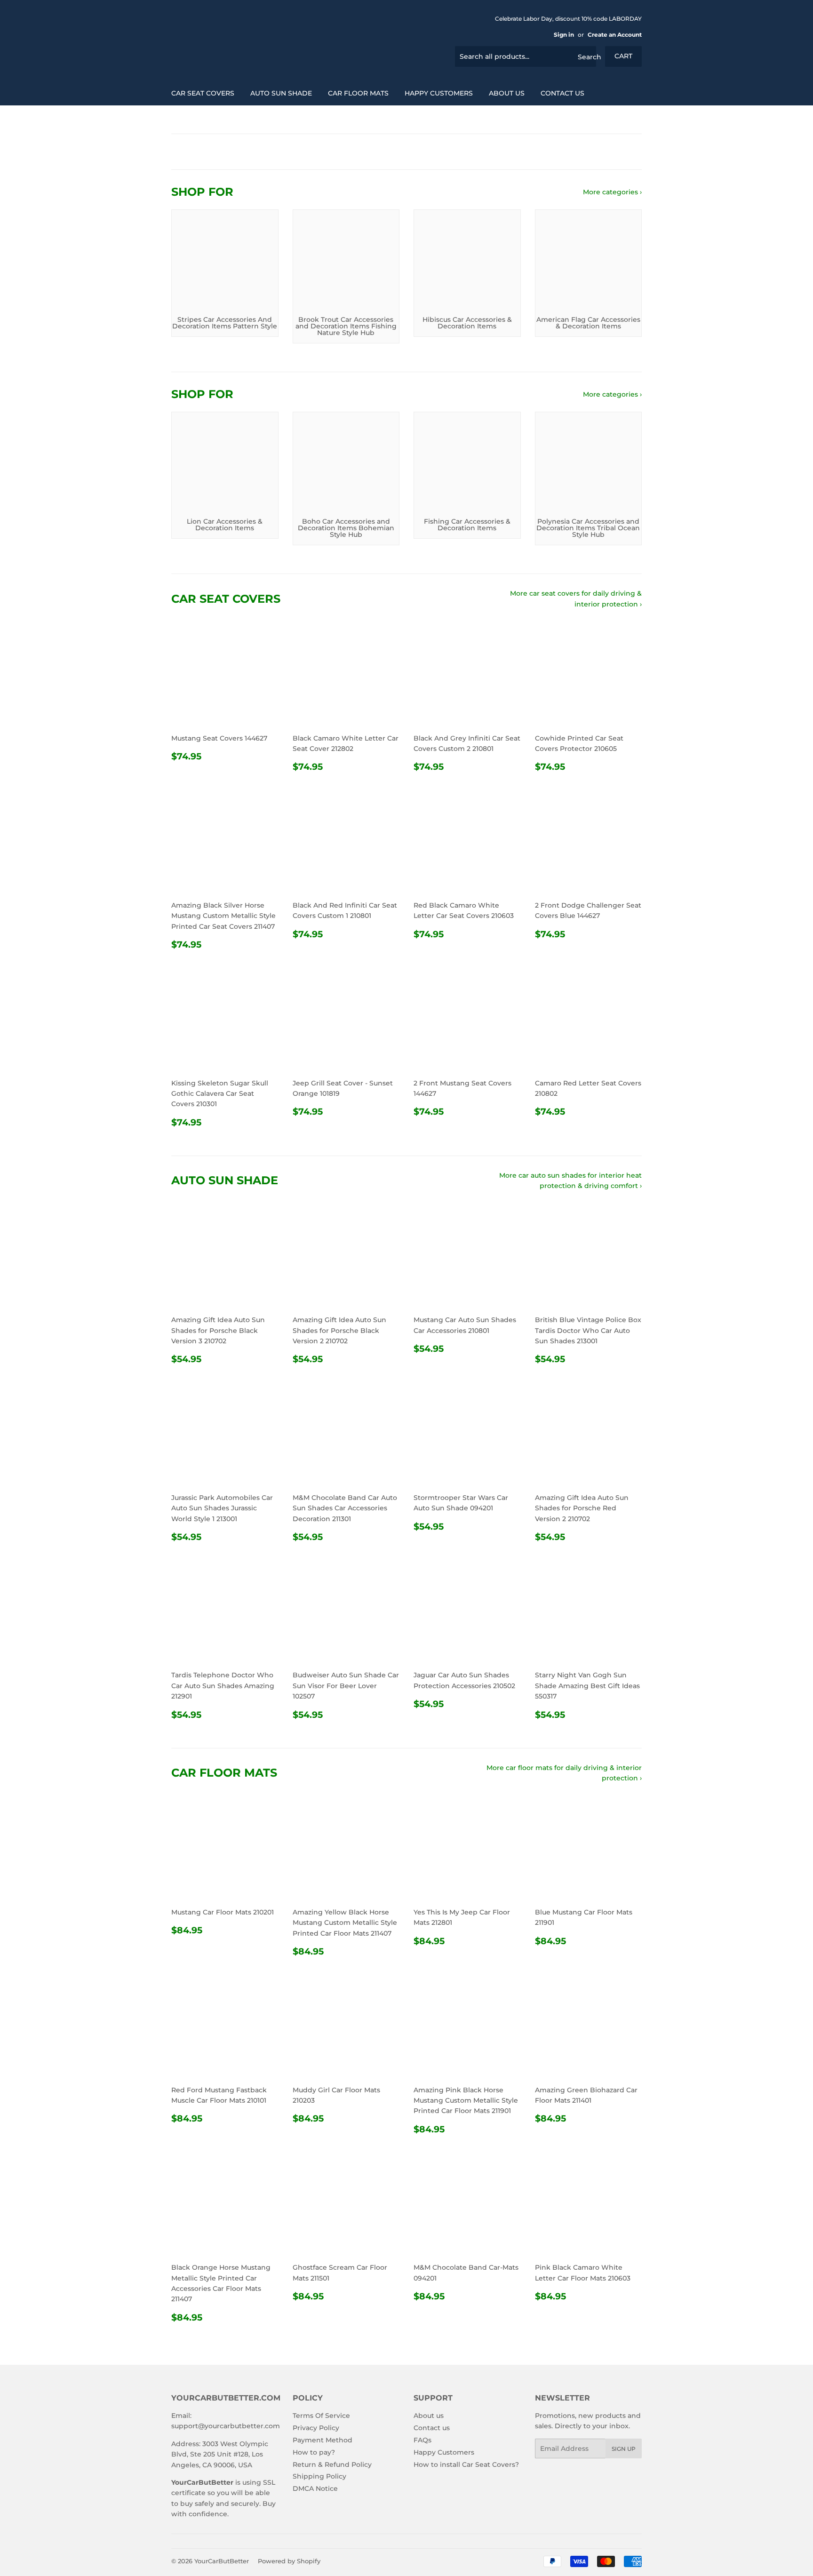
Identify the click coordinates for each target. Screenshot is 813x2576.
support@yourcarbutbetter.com (226, 2426)
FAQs (422, 2440)
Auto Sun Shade (281, 93)
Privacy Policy (316, 2428)
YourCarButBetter (222, 2561)
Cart (623, 56)
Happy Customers (439, 93)
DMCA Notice (315, 2488)
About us (507, 93)
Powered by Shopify (289, 2561)
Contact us (562, 93)
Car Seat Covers (203, 93)
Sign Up (624, 2449)
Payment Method (323, 2440)
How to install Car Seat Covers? (466, 2464)
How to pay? (314, 2452)
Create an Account (615, 35)
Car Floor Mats (358, 93)
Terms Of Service (321, 2416)
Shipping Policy (319, 2476)
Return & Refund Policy (332, 2464)
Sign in (564, 35)
